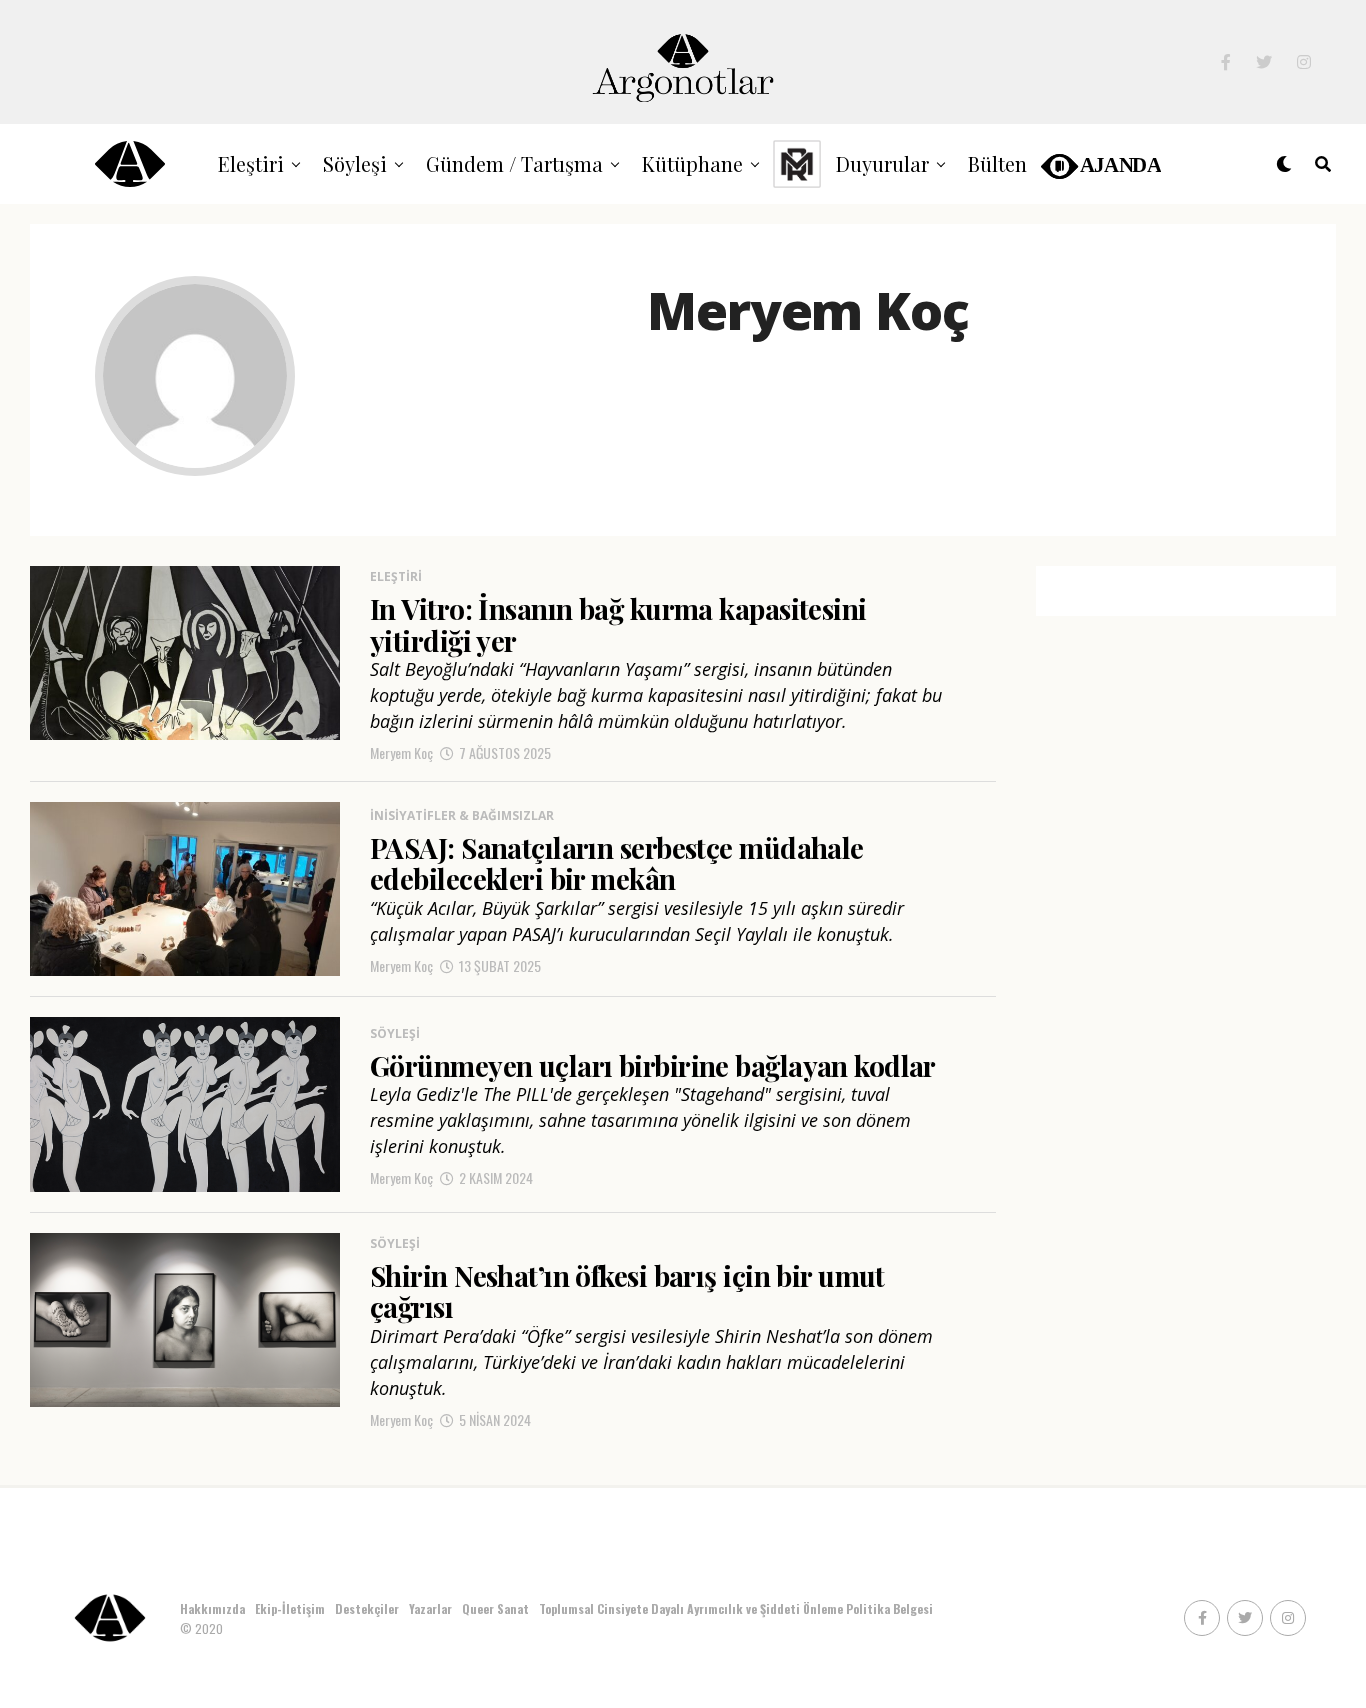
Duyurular (882, 163)
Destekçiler (367, 1608)
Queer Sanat (495, 1608)
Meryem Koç (401, 752)
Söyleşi (355, 163)
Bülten (997, 163)
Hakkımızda (212, 1608)
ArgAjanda (1099, 163)
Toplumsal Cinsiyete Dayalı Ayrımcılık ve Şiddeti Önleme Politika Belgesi (737, 1608)
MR (797, 163)
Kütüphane (692, 163)
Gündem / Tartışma (514, 163)
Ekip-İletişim (290, 1608)
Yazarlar (430, 1608)
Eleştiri (251, 163)
